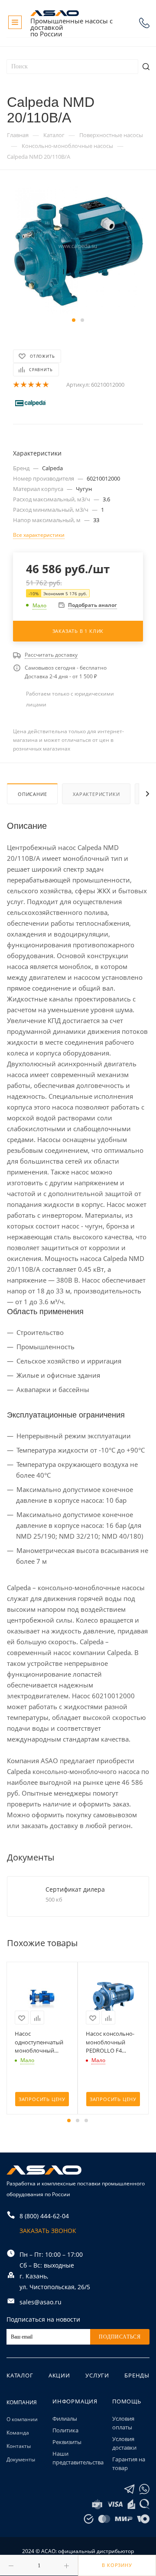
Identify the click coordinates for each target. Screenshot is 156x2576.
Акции (59, 2375)
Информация (75, 2401)
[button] (74, 320)
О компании (22, 2419)
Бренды (137, 2375)
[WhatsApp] (144, 2489)
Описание (32, 794)
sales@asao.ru (41, 2302)
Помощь (127, 2401)
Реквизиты (67, 2442)
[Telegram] (129, 2489)
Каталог (20, 2375)
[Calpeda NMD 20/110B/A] (78, 249)
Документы (21, 2459)
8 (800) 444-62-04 (144, 23)
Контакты (19, 2446)
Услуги (97, 2375)
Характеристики (96, 794)
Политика (65, 2430)
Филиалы (65, 2419)
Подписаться (120, 2337)
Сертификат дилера (75, 1889)
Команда (18, 2433)
